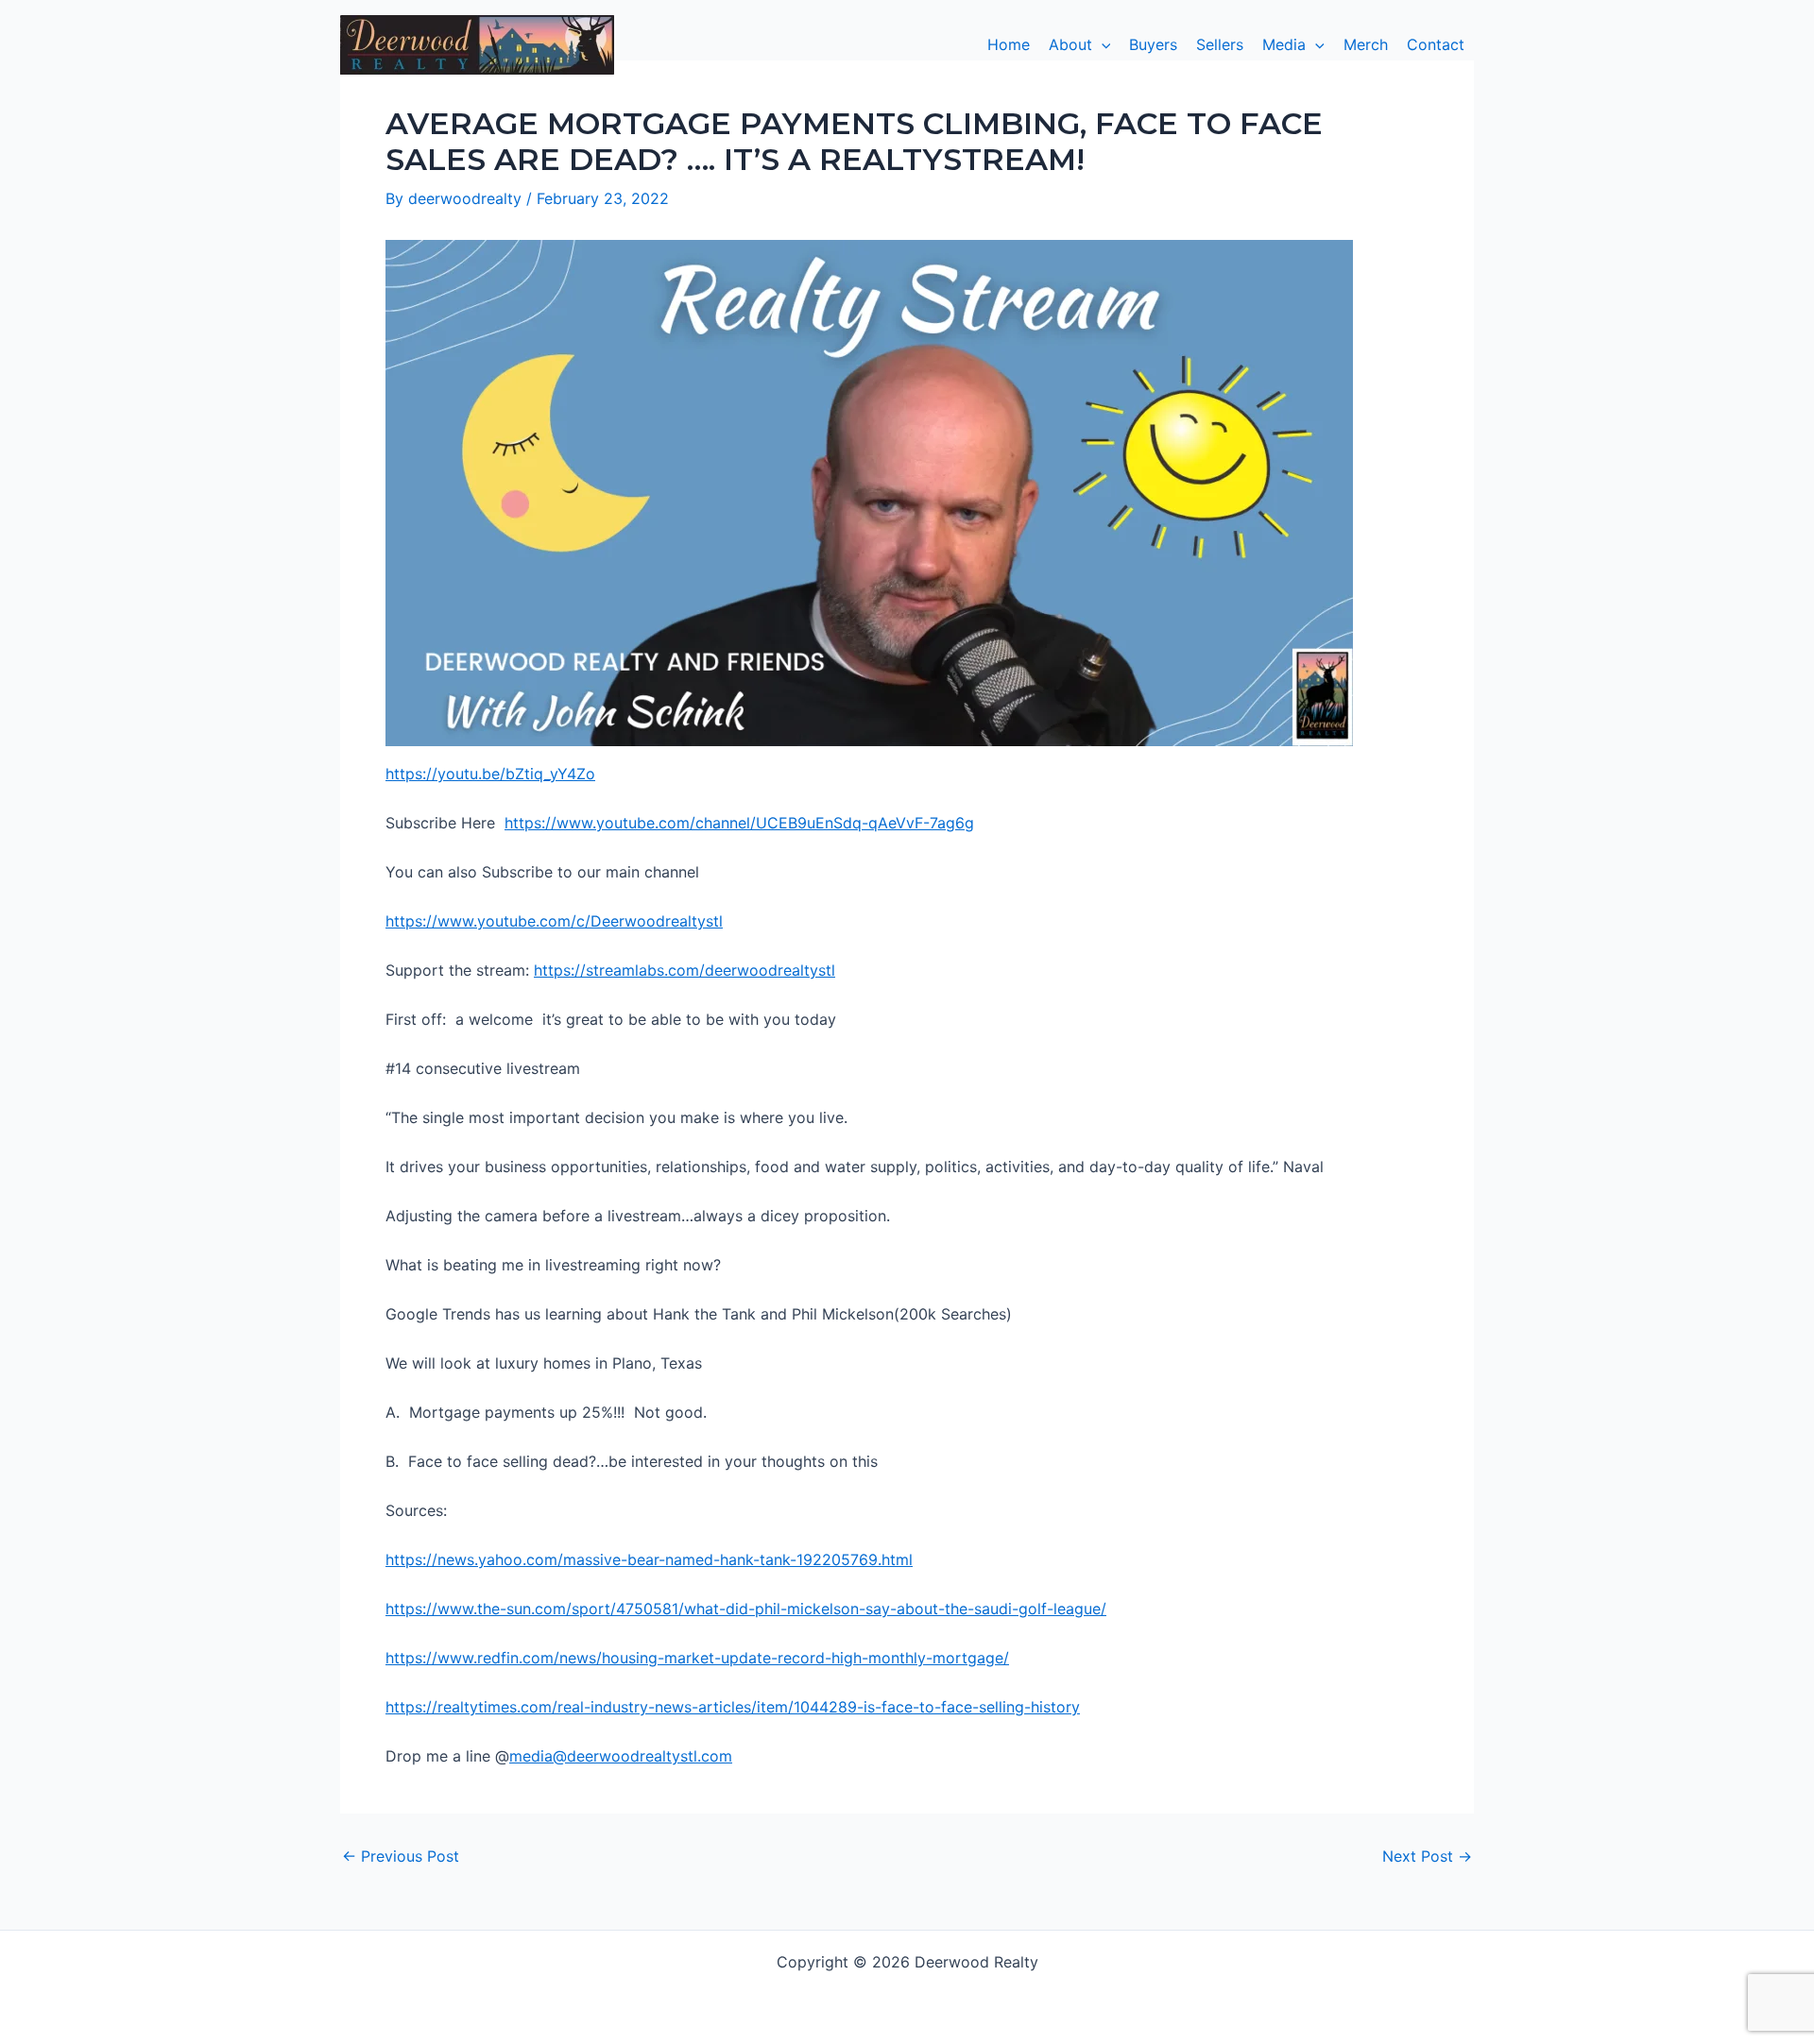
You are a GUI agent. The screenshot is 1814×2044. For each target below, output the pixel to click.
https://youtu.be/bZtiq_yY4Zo (490, 774)
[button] (1080, 44)
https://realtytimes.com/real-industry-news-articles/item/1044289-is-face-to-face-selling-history (733, 1707)
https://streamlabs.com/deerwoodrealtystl (685, 970)
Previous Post (401, 1856)
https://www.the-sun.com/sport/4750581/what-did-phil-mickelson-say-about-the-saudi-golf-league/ (746, 1609)
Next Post (1427, 1856)
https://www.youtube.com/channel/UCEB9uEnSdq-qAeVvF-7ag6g (739, 823)
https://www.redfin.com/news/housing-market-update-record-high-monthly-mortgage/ (697, 1658)
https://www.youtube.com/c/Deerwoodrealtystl (554, 921)
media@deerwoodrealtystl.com (621, 1756)
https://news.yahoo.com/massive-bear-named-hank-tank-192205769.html (649, 1559)
